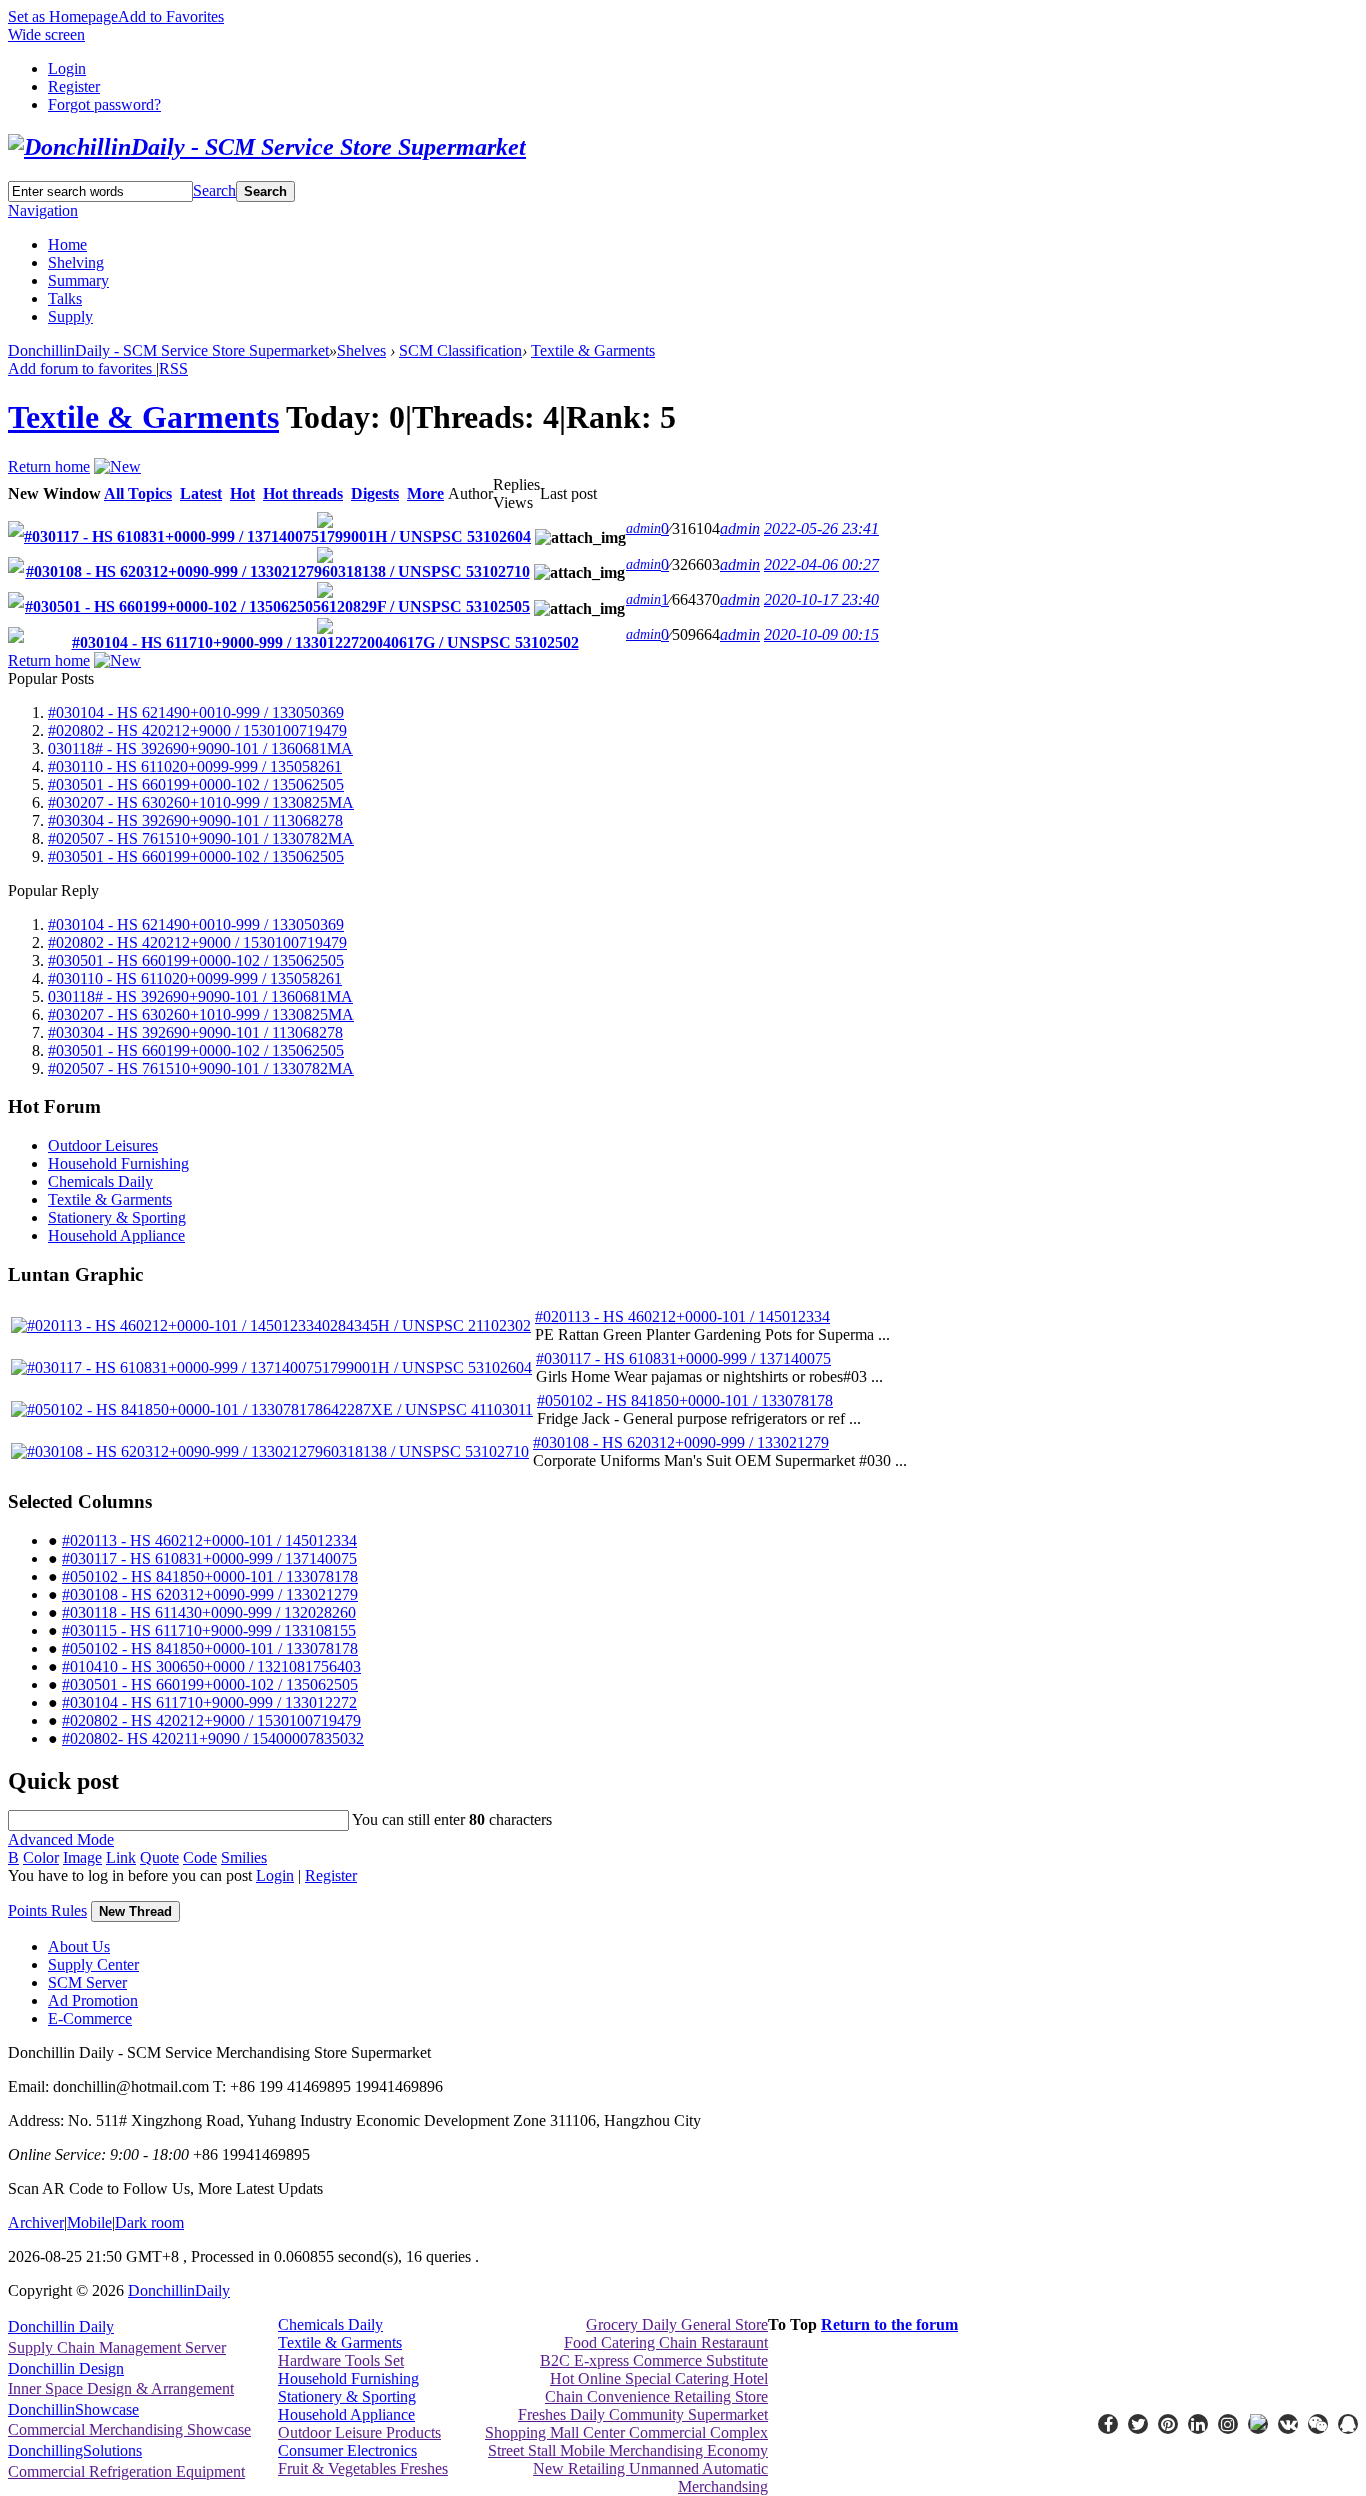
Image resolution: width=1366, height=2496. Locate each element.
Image (82, 1857)
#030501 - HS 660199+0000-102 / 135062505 (196, 784)
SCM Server (87, 1982)
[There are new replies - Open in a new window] (16, 531)
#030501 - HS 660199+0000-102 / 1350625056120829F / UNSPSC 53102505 (277, 606)
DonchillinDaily (179, 2290)
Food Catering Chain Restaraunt (666, 2342)
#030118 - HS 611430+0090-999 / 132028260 (209, 1612)
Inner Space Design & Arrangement (121, 2388)
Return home (49, 466)
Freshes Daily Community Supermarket (643, 2414)
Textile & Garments (593, 350)
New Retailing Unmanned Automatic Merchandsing (650, 2477)
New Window (54, 493)
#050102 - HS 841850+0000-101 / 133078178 (685, 1400)
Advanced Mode (61, 1839)
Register (74, 86)
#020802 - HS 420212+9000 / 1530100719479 (197, 730)
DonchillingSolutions (75, 2450)
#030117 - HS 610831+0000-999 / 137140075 (683, 1358)
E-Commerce (90, 2018)
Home (67, 244)
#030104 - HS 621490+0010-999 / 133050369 (196, 712)
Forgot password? (104, 104)
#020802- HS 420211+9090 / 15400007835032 (213, 1738)
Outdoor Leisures (103, 1145)
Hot (242, 493)
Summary (78, 280)
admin (643, 528)
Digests (375, 493)
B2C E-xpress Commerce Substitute (654, 2360)
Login (67, 68)
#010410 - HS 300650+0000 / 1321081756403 (211, 1666)
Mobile (89, 2222)
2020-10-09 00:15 (821, 634)
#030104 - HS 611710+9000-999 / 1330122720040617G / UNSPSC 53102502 (325, 642)
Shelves (361, 350)
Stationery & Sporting (117, 1217)
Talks (65, 298)
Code (200, 1857)
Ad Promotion (93, 2000)
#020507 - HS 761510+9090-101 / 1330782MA (201, 838)
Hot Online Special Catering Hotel (659, 2378)
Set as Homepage (63, 16)
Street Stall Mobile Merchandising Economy (628, 2450)
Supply (70, 316)
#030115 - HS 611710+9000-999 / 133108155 (209, 1630)
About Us (79, 1946)
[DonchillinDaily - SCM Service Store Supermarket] (267, 147)
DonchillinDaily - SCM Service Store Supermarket (168, 350)
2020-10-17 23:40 (821, 599)
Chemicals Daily (100, 1181)
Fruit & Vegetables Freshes (363, 2468)
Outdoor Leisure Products (359, 2432)
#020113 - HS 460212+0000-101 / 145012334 (682, 1316)
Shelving (76, 262)
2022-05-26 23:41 (821, 528)
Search (214, 190)
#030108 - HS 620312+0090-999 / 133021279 (681, 1442)
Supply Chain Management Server (117, 2347)
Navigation (43, 210)
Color (41, 1857)
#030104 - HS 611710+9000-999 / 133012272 (209, 1702)
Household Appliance (116, 1235)
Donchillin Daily (61, 2326)
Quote (159, 1857)
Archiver (36, 2222)
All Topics (138, 493)
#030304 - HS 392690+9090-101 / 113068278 (195, 820)
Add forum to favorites (82, 368)
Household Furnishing (118, 1163)
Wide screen (46, 34)
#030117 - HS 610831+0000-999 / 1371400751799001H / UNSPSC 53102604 (277, 536)
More (425, 493)
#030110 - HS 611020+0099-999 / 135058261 (195, 766)
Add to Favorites (171, 16)
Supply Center (93, 1964)
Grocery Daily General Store (677, 2324)
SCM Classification (460, 350)
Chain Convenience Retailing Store (656, 2396)
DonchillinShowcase (73, 2409)
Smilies (244, 1857)
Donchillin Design (66, 2368)
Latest (201, 493)
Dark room (149, 2222)
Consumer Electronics (347, 2450)
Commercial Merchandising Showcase (129, 2429)
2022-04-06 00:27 (821, 564)
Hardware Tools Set (341, 2360)
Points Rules (47, 1910)
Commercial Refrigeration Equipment (126, 2471)
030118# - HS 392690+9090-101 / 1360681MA (200, 748)
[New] (117, 466)
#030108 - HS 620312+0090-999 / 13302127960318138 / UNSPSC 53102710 (278, 571)
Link (121, 1857)
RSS (173, 368)
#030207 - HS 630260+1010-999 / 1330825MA (201, 802)
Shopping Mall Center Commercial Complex (626, 2432)
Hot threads (303, 493)
